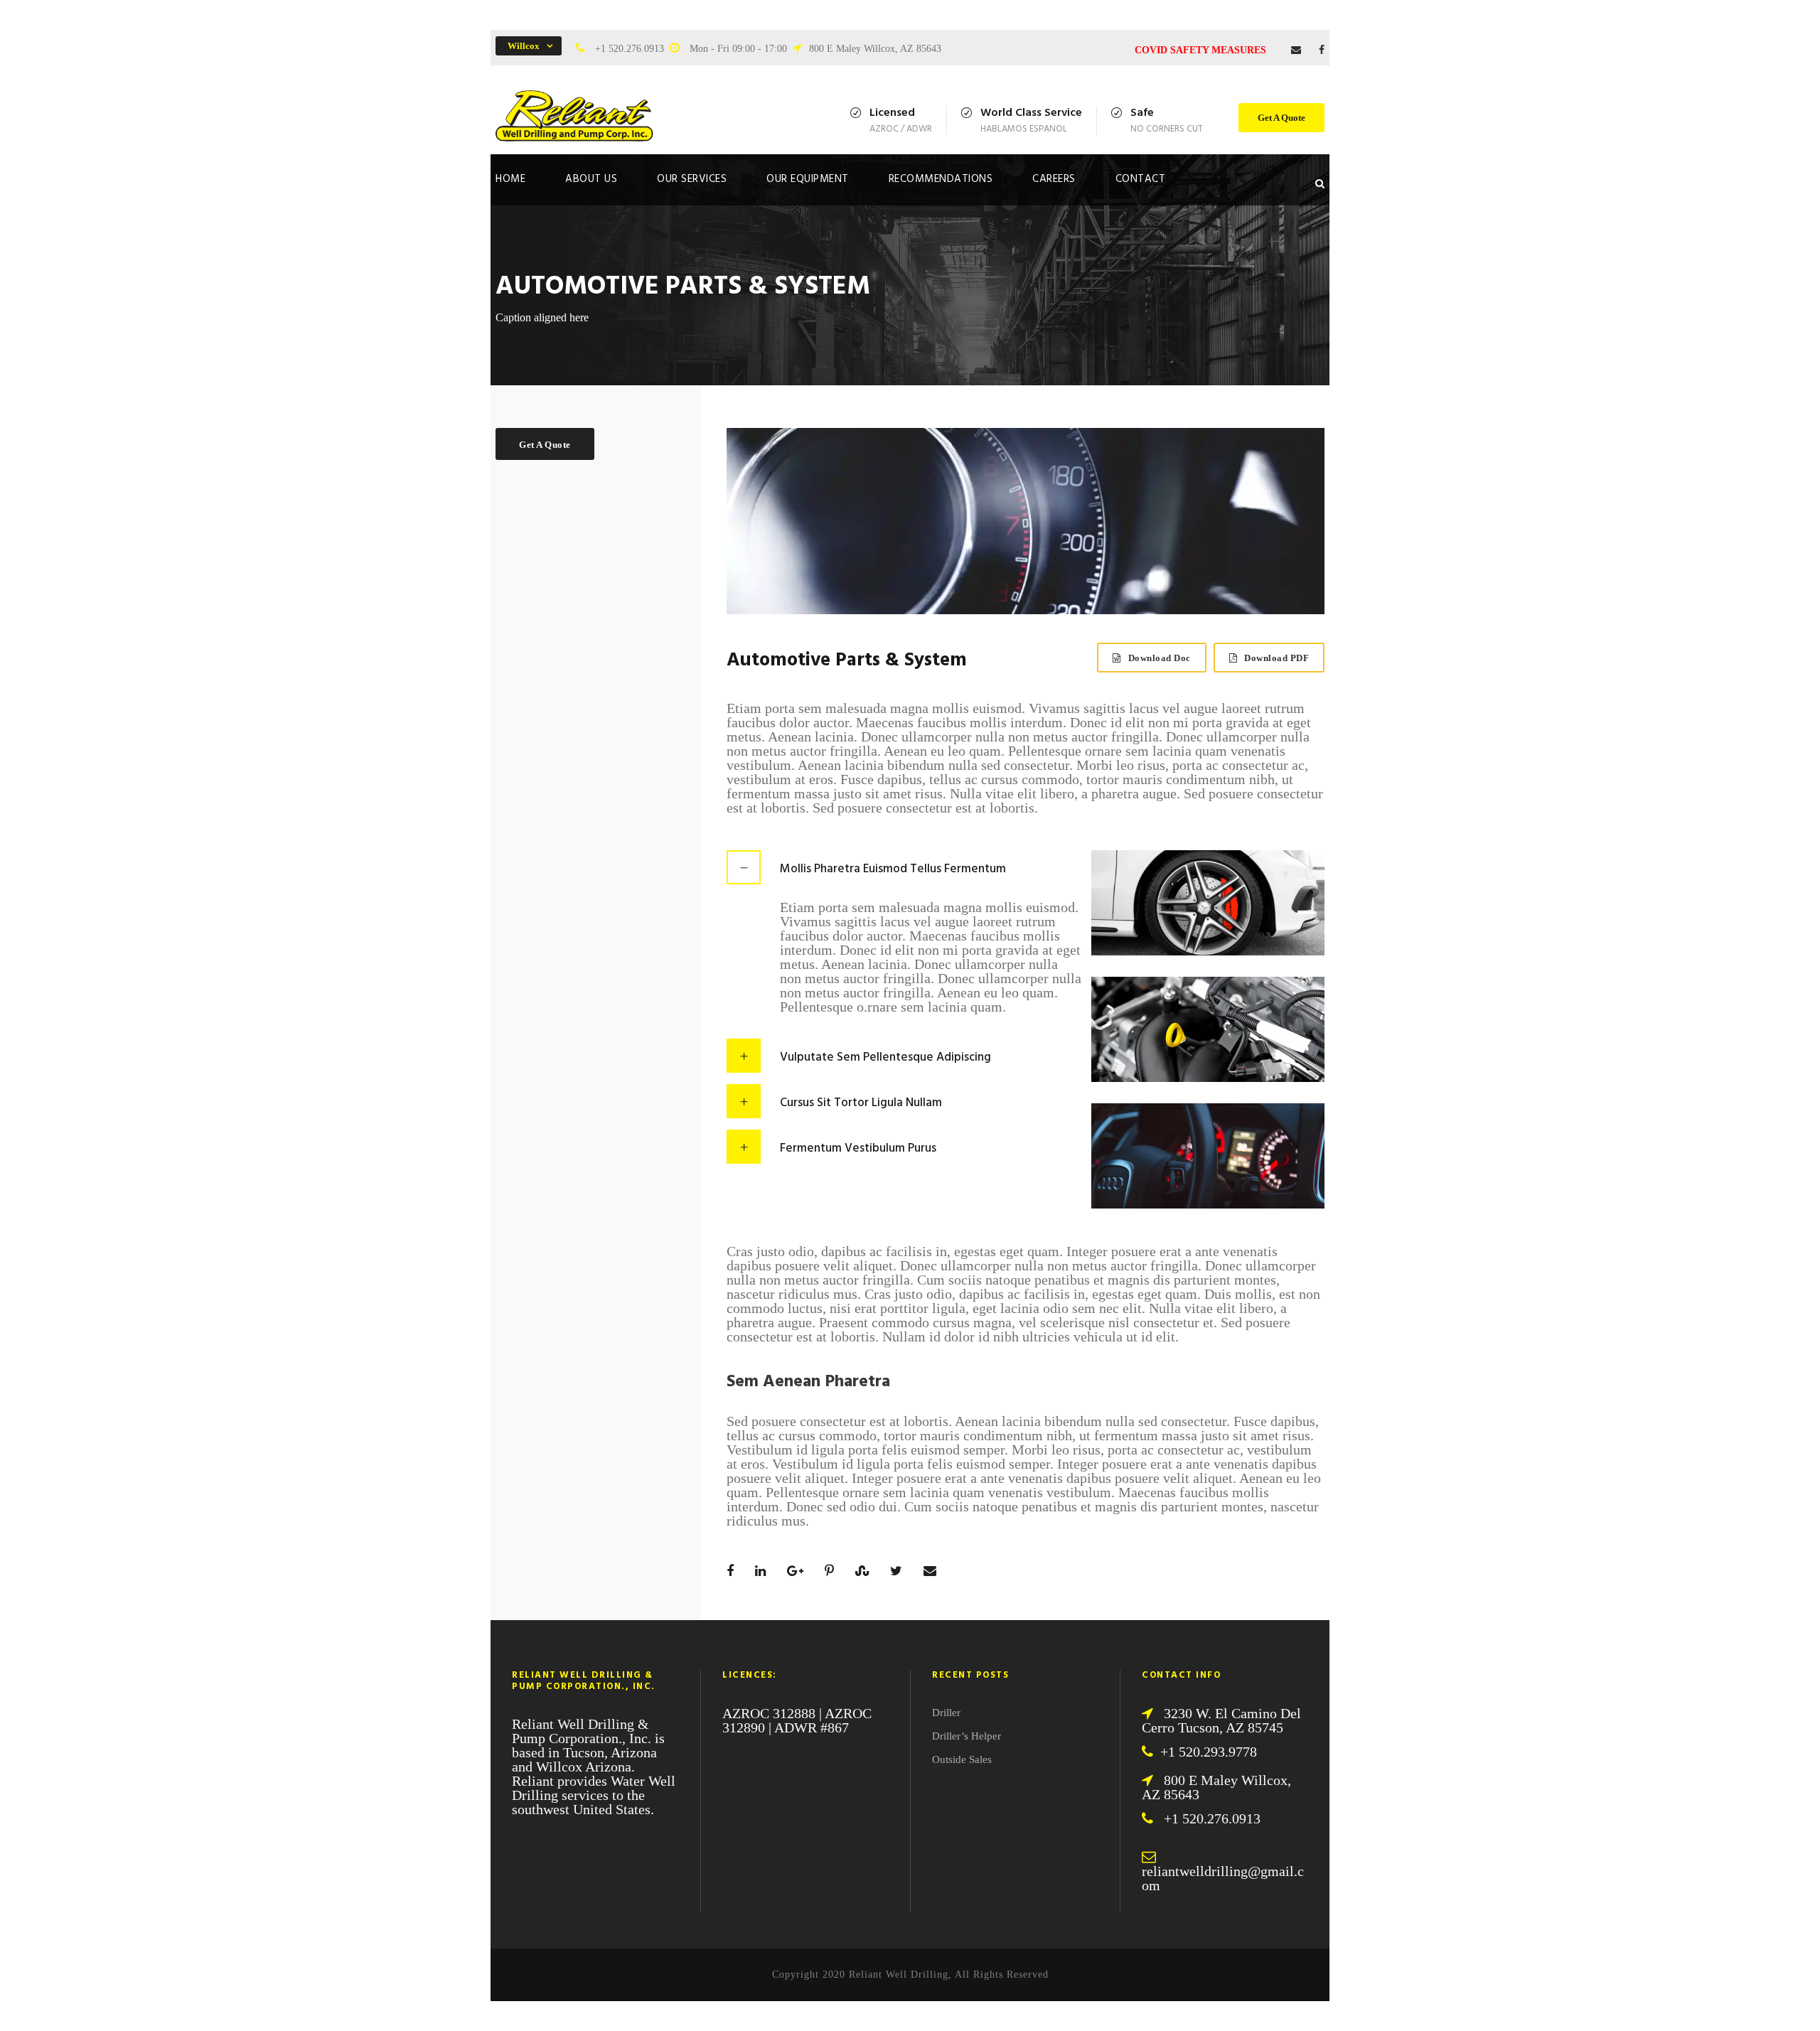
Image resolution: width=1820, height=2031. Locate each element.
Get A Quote (1281, 118)
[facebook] (1322, 50)
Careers (1054, 179)
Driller (946, 1713)
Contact (1141, 179)
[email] (1296, 50)
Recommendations (941, 179)
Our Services (692, 179)
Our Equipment (808, 179)
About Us (591, 179)
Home (510, 179)
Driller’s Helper (967, 1736)
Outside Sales (962, 1759)
